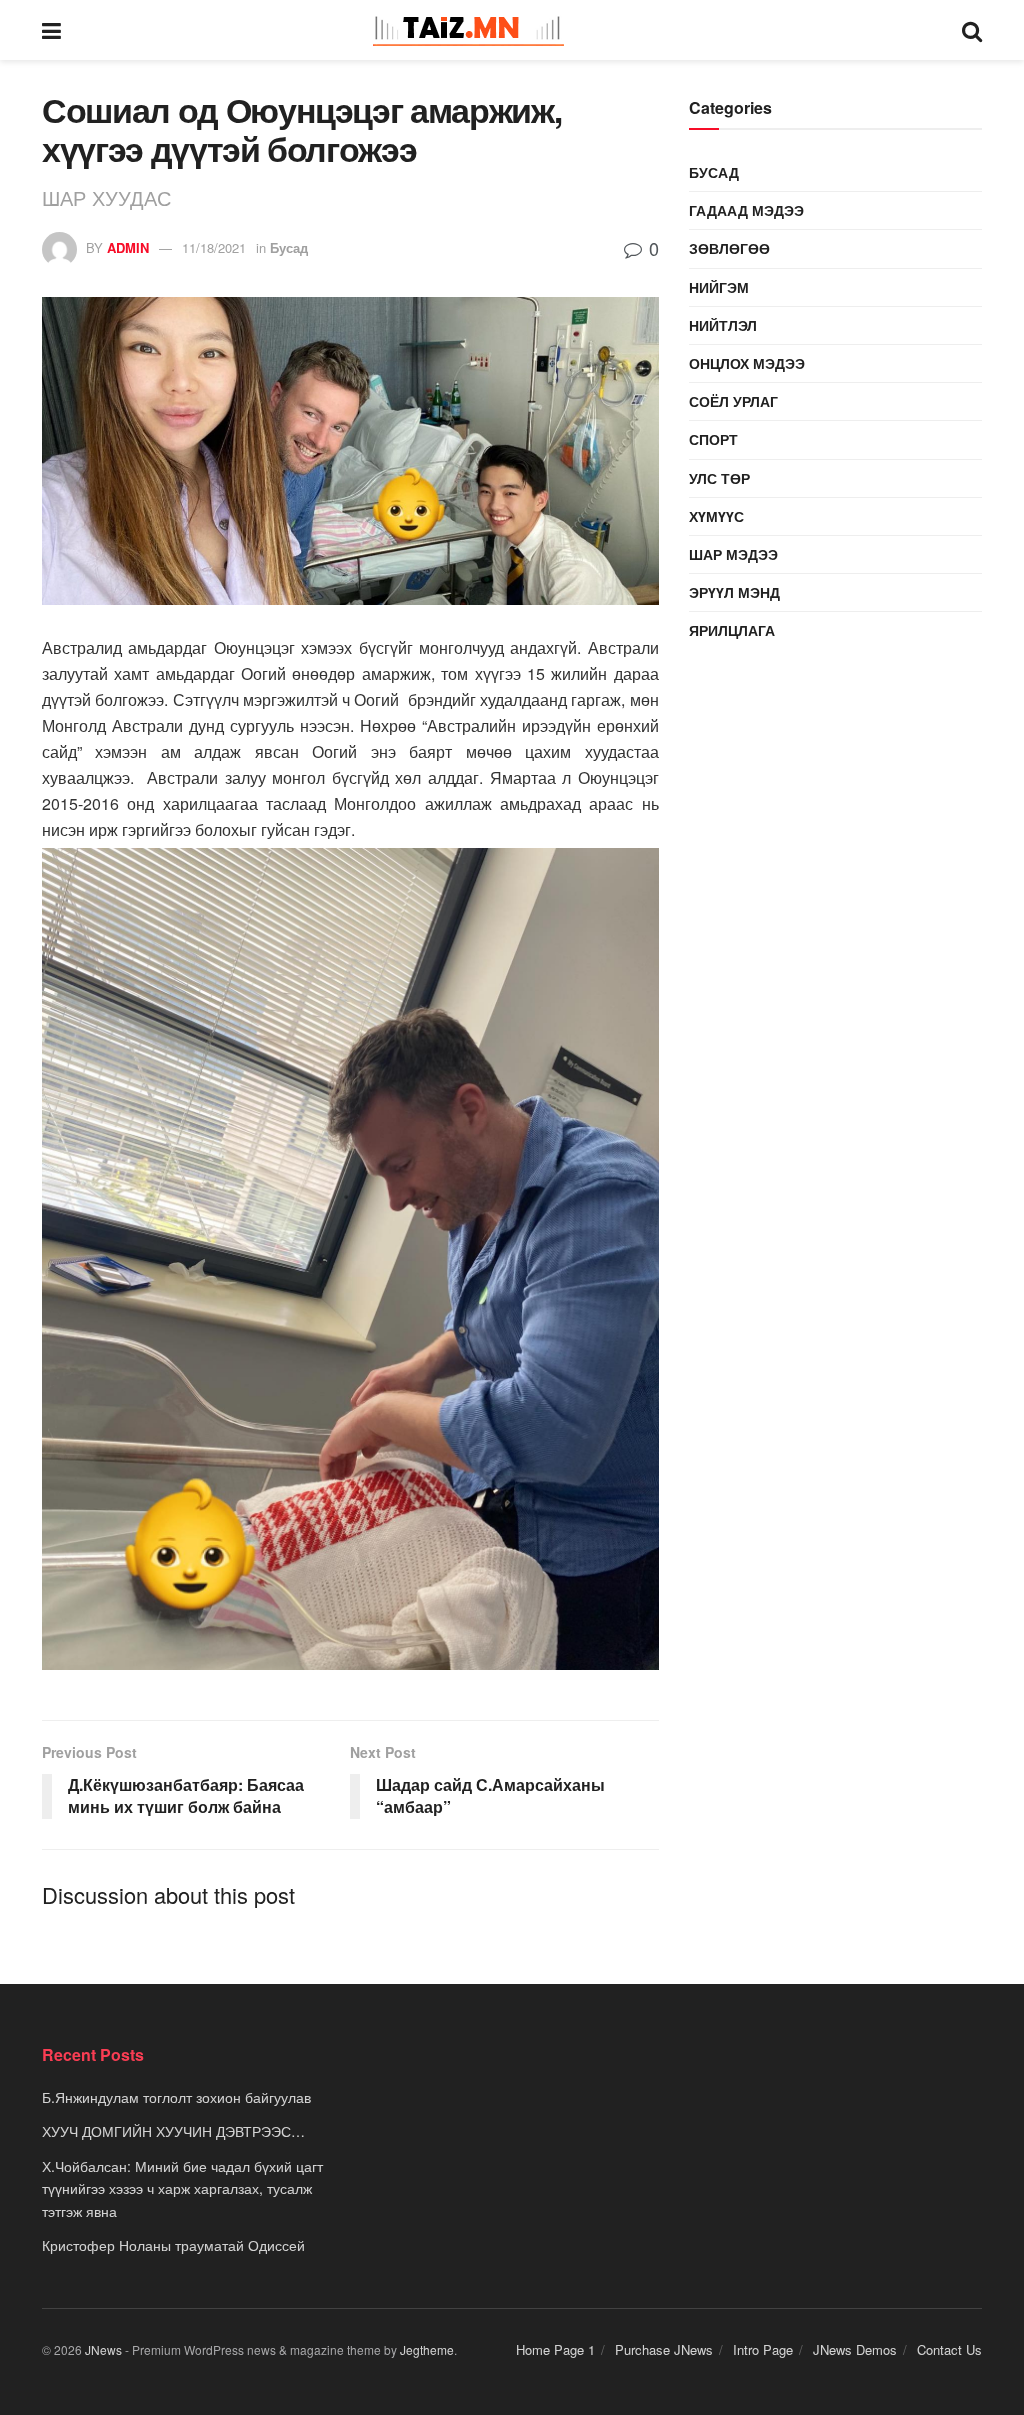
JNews (103, 2349)
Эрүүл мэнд (734, 592)
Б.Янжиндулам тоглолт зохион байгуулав (176, 2097)
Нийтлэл (723, 325)
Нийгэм (719, 287)
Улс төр (719, 478)
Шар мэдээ (733, 554)
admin (128, 247)
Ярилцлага (732, 630)
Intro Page (763, 2349)
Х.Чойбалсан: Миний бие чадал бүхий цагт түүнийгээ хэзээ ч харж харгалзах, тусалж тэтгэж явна (182, 2188)
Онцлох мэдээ (747, 363)
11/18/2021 (214, 247)
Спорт (713, 439)
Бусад (289, 247)
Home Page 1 (555, 2349)
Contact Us (949, 2349)
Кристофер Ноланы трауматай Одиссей (173, 2245)
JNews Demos (855, 2349)
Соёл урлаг (733, 401)
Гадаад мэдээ (746, 210)
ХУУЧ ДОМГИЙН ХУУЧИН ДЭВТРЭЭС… (173, 2131)
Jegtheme (427, 2349)
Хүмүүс (716, 516)
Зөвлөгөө (729, 248)
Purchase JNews (664, 2349)
